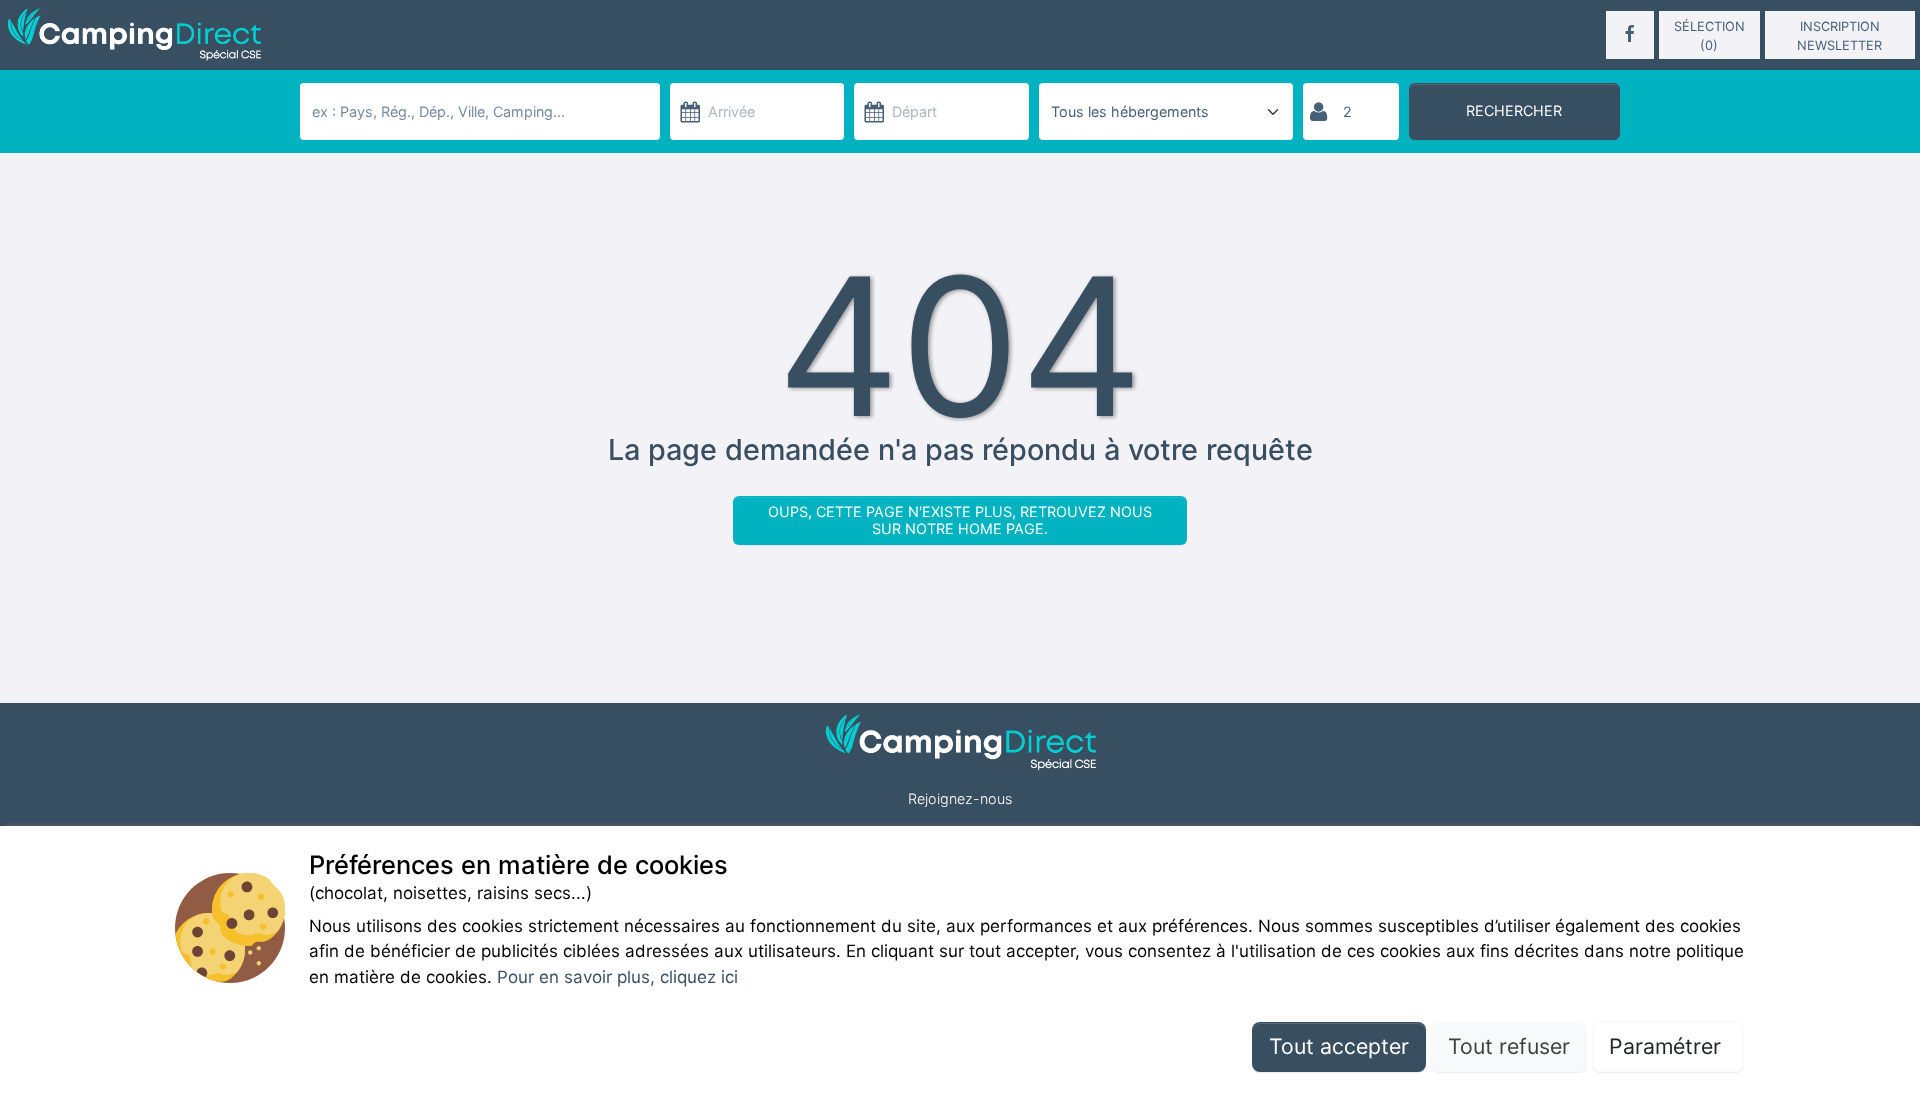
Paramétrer (1668, 1046)
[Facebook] (1630, 35)
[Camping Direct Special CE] (317, 35)
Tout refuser (1509, 1046)
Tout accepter (1339, 1046)
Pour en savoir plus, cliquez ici (617, 977)
